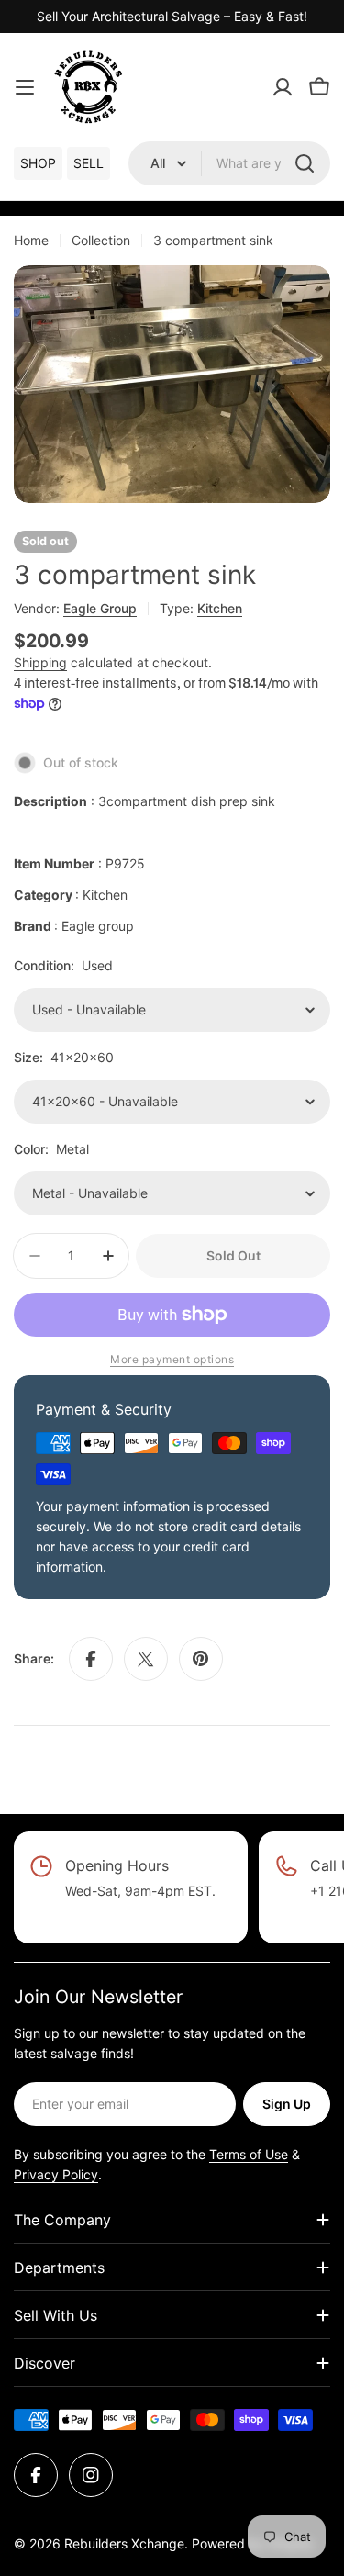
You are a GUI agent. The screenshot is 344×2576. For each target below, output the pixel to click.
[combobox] (229, 163)
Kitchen (220, 608)
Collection (101, 240)
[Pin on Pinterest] (201, 1659)
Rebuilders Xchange (124, 2543)
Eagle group (100, 608)
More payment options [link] (172, 1359)
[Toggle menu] (25, 87)
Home (31, 240)
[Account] (283, 87)
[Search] (305, 163)
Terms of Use (249, 2154)
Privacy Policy (56, 2174)
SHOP (38, 163)
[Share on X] (146, 1659)
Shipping (40, 662)
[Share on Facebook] (91, 1659)
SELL (89, 163)
